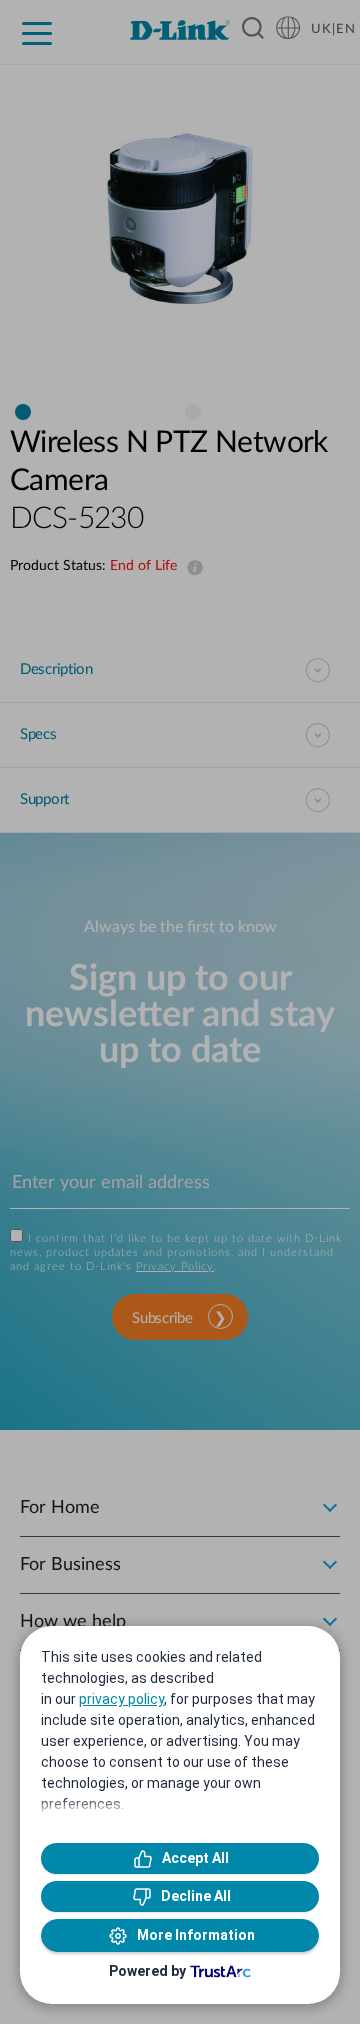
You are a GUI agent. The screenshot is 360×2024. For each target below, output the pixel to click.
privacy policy (121, 1699)
